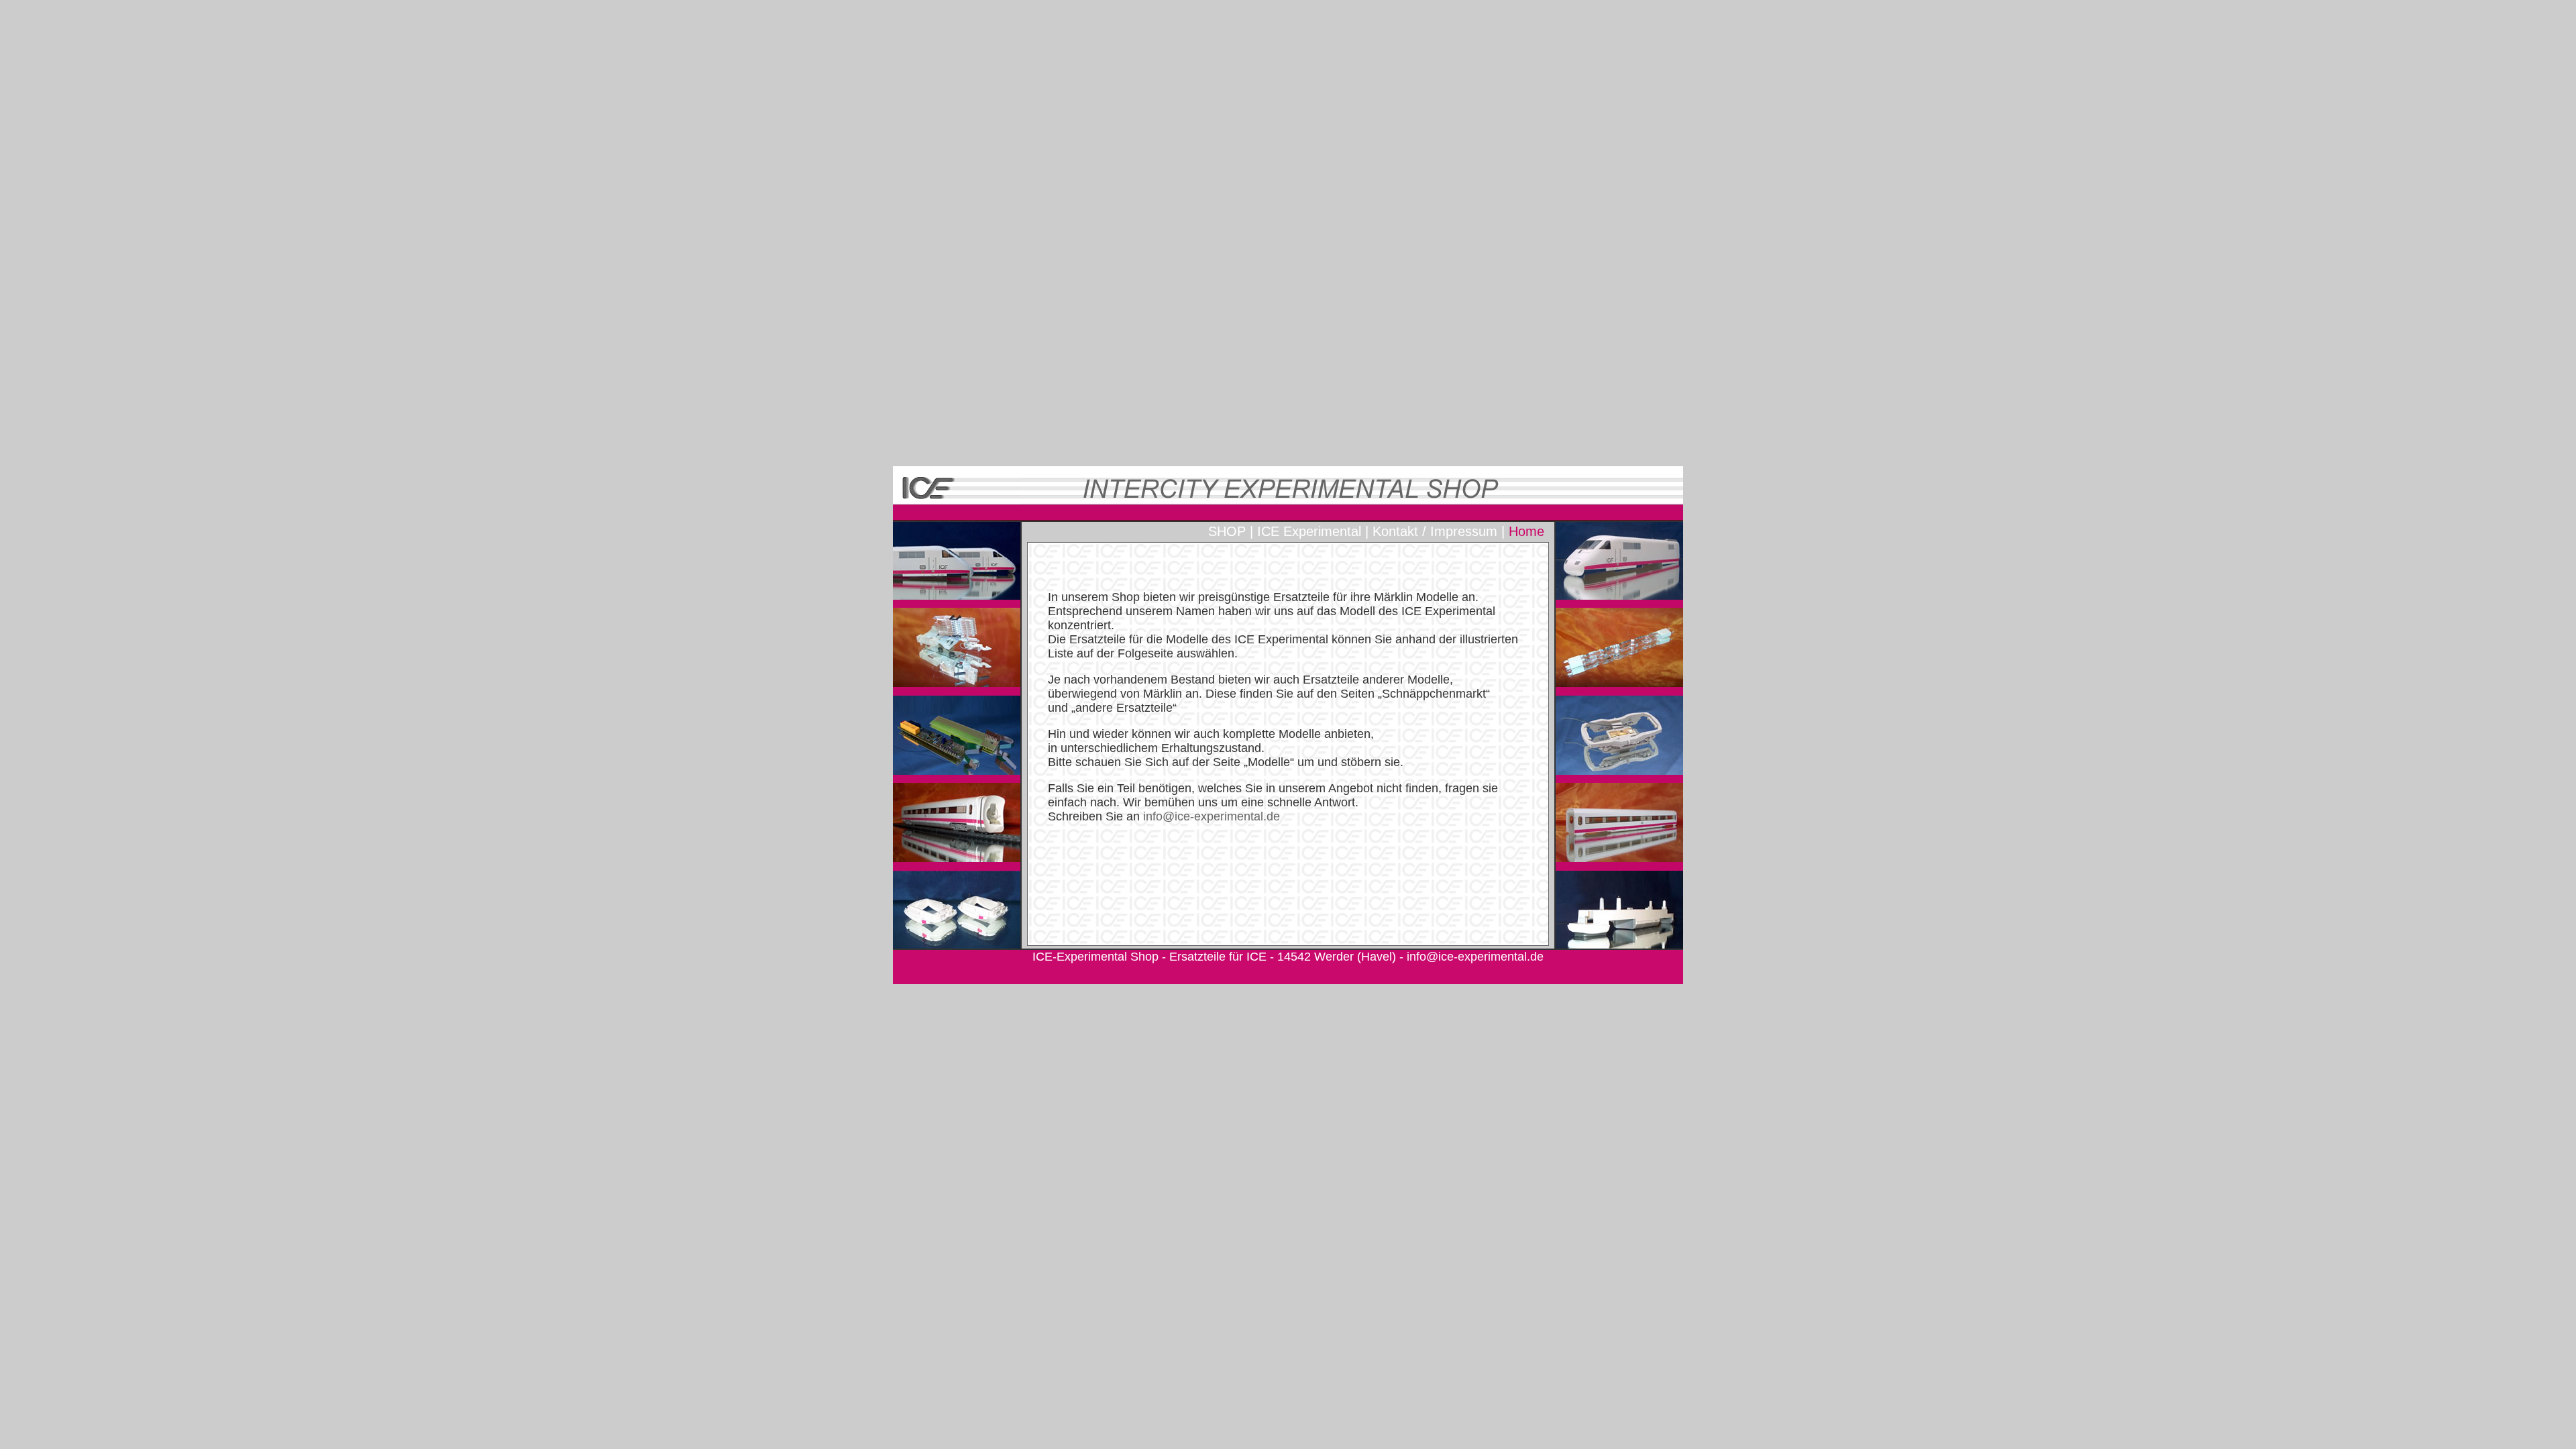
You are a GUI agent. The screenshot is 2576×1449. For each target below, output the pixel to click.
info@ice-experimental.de (1475, 957)
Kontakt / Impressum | (1439, 531)
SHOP (1227, 531)
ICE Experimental (1309, 531)
